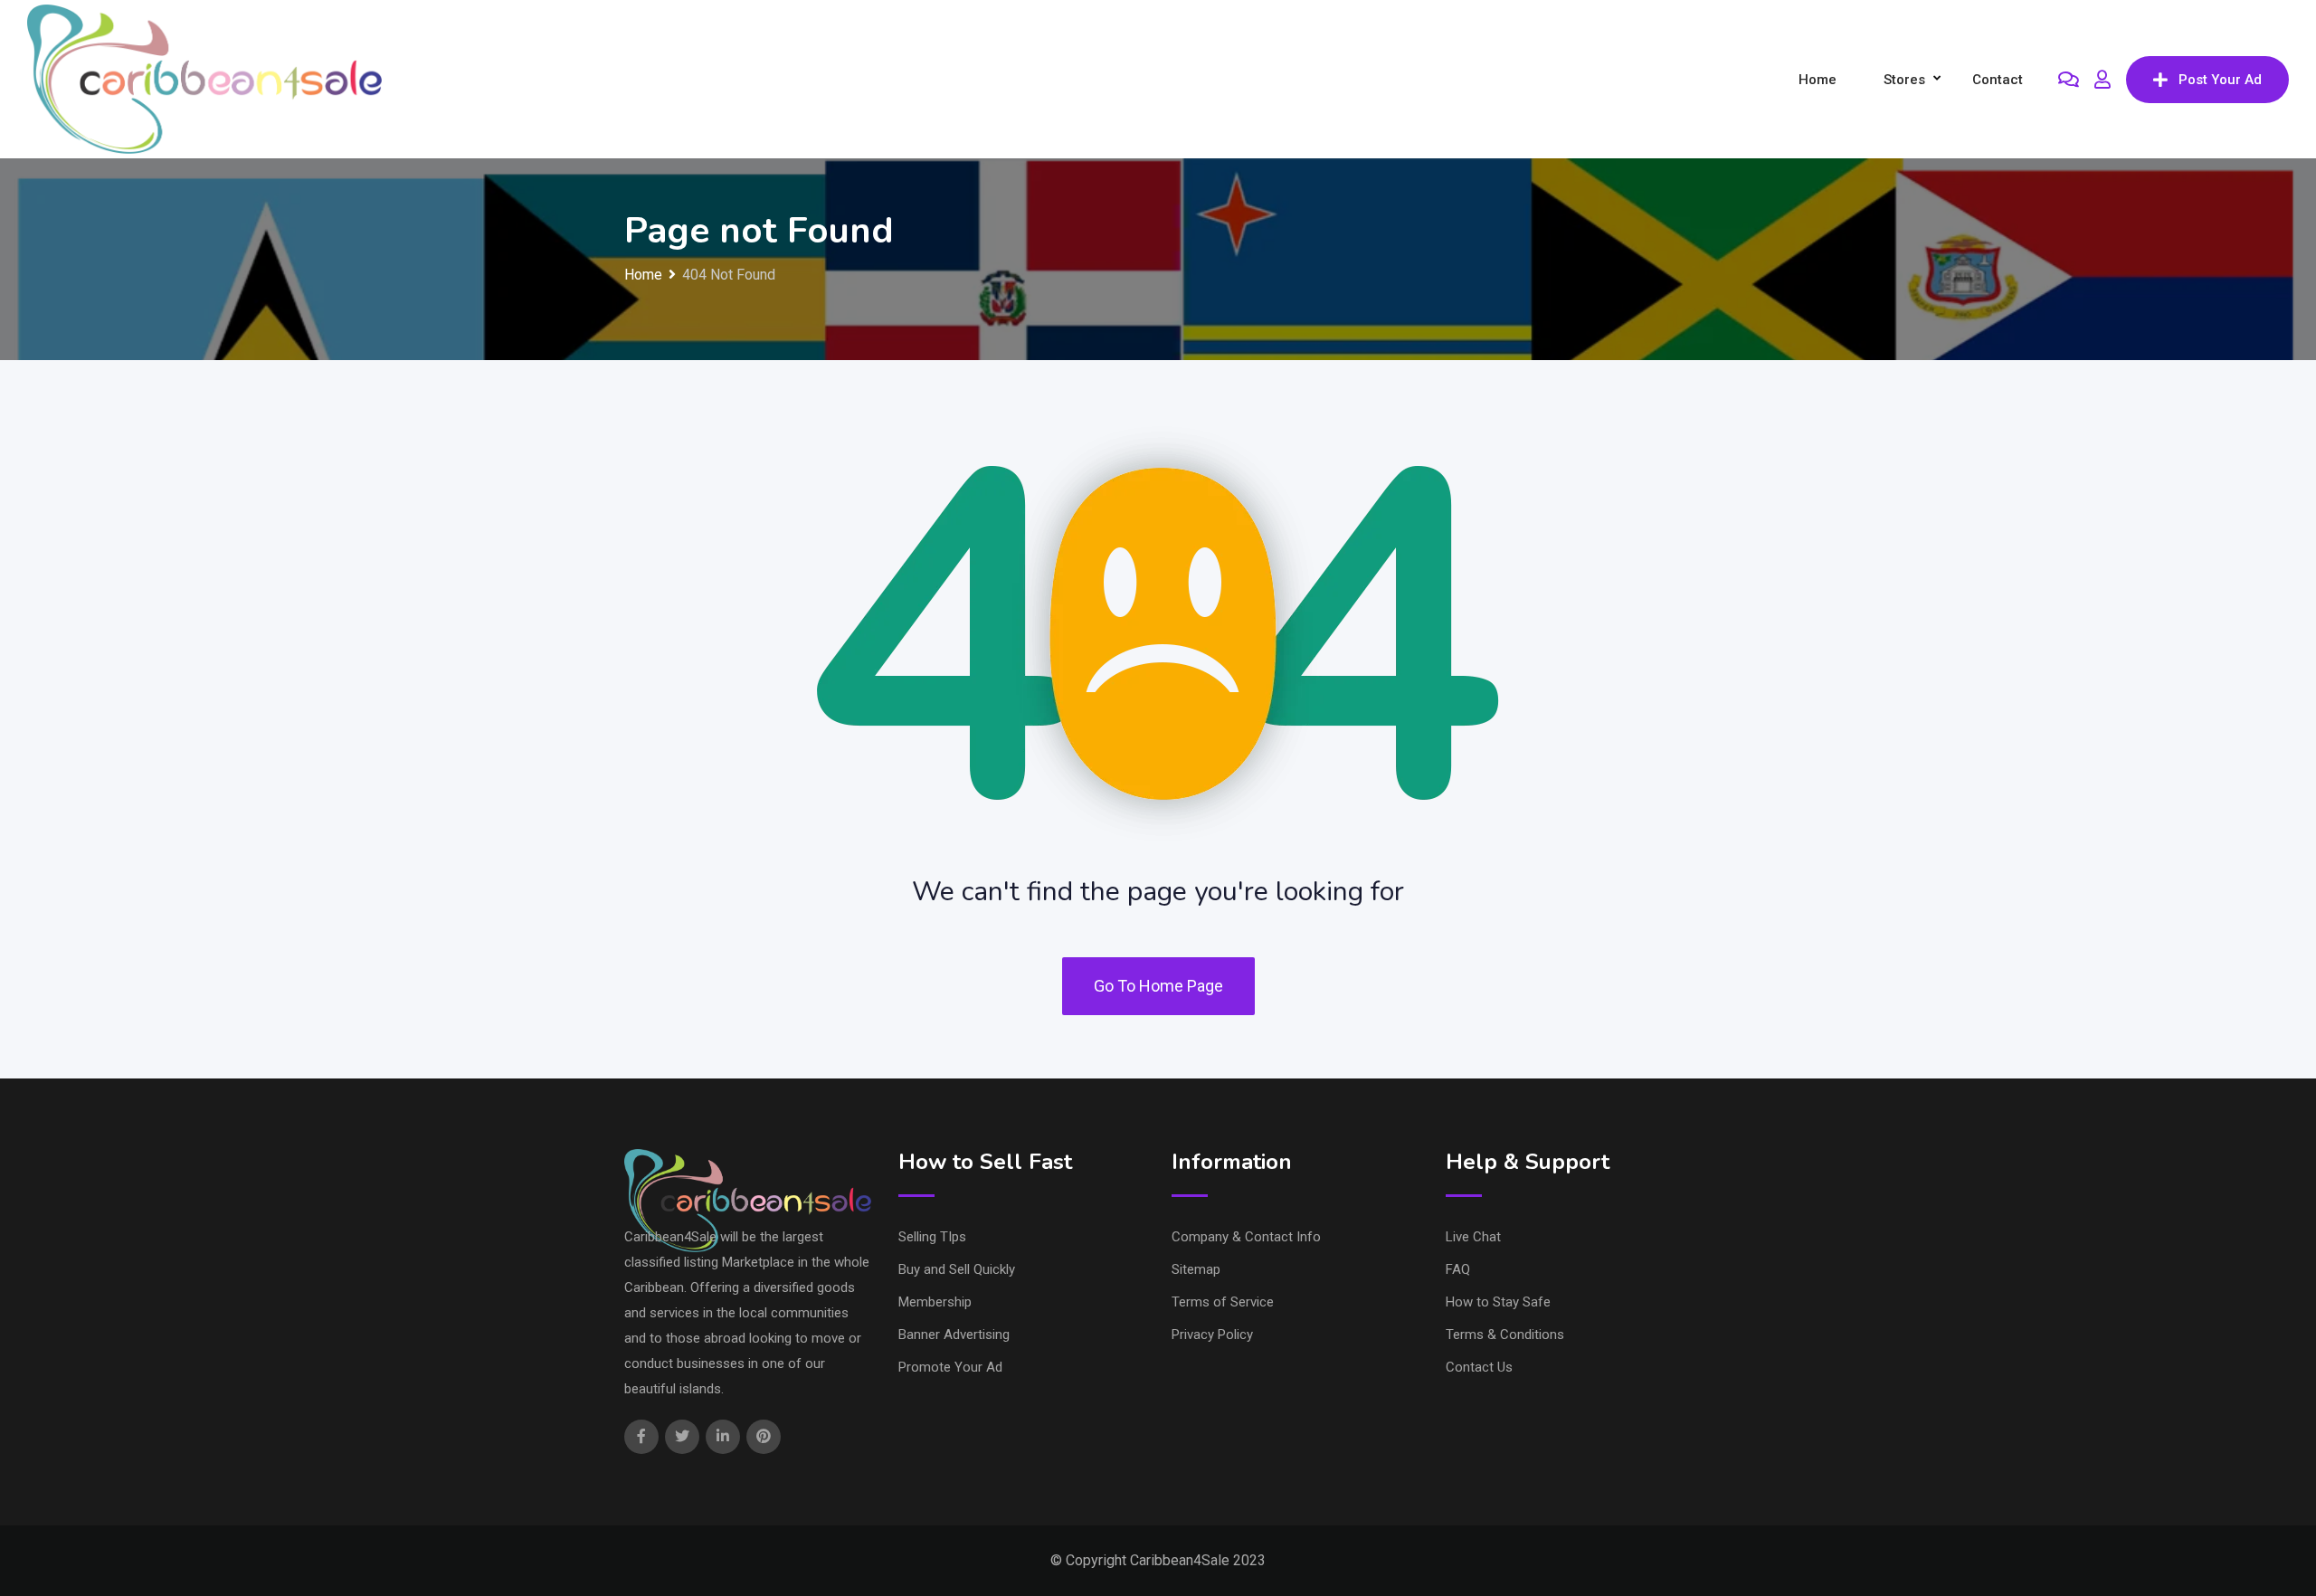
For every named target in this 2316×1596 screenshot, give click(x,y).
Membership (935, 1302)
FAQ (1458, 1269)
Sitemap (1196, 1269)
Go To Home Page (1158, 986)
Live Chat (1473, 1237)
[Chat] (2069, 80)
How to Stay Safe (1498, 1302)
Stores (1904, 80)
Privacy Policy (1212, 1335)
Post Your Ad (2220, 80)
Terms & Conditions (1505, 1335)
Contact (1998, 80)
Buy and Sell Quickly (957, 1269)
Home (1818, 80)
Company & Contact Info (1246, 1237)
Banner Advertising (954, 1335)
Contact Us (1479, 1367)
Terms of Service (1223, 1302)
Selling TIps (932, 1237)
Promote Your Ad (950, 1367)
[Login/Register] (2102, 80)
